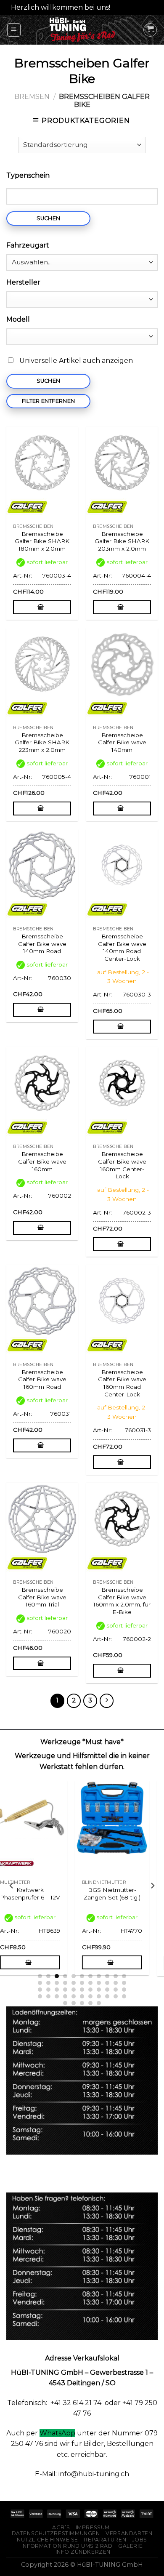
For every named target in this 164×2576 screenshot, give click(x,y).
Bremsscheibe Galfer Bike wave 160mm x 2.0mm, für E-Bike (122, 1601)
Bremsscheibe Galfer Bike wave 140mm (122, 742)
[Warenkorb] (150, 30)
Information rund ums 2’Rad (67, 2546)
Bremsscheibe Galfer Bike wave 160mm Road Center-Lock (122, 1383)
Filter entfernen (48, 401)
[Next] (152, 1886)
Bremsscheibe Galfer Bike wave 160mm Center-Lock (122, 1165)
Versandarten (129, 2533)
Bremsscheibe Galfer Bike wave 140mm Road (42, 944)
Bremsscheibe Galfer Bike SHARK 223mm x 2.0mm (42, 742)
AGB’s (61, 2527)
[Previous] (12, 1886)
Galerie (130, 2546)
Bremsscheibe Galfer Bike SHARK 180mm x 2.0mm (42, 541)
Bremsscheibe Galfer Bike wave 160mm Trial (42, 1597)
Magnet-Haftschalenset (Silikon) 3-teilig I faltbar (123, 1901)
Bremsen (32, 97)
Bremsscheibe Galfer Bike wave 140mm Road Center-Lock (122, 947)
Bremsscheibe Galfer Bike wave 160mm (42, 1161)
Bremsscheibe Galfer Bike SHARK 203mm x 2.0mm (122, 541)
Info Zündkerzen (83, 2552)
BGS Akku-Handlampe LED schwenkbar (41, 1897)
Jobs (140, 2540)
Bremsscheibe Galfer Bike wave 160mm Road (42, 1379)
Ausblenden (133, 7)
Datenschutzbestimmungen (56, 2533)
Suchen (49, 218)
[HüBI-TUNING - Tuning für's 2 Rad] (82, 30)
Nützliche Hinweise (48, 2540)
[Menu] (14, 30)
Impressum (93, 2527)
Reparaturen (105, 2540)
